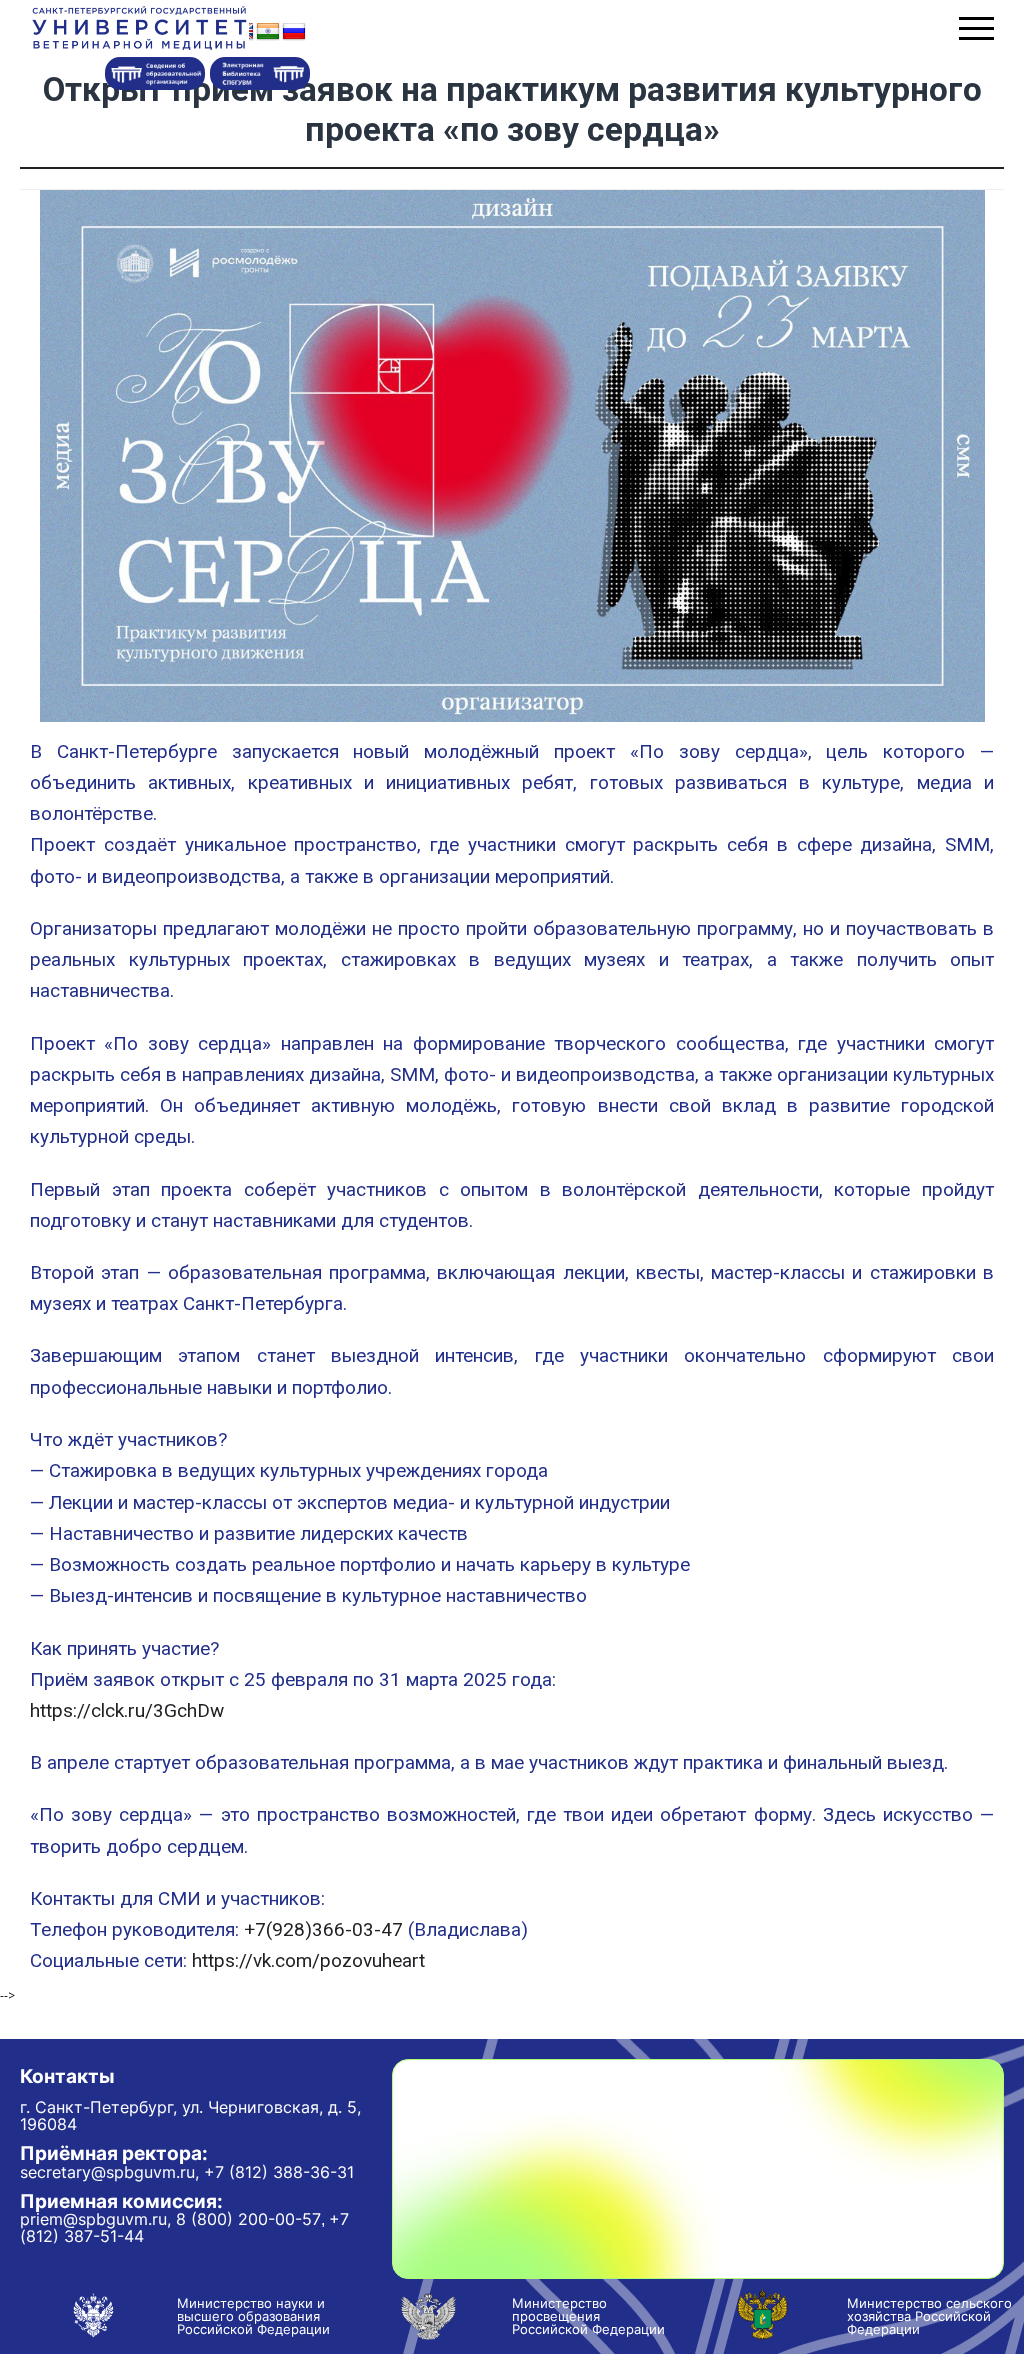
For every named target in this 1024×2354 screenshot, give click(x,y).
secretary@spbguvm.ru (107, 2172)
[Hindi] (268, 32)
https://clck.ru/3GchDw (127, 1710)
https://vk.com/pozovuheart (308, 1960)
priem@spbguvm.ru (93, 2219)
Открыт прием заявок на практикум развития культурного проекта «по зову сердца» (512, 109)
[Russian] (294, 32)
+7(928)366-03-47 (323, 1929)
